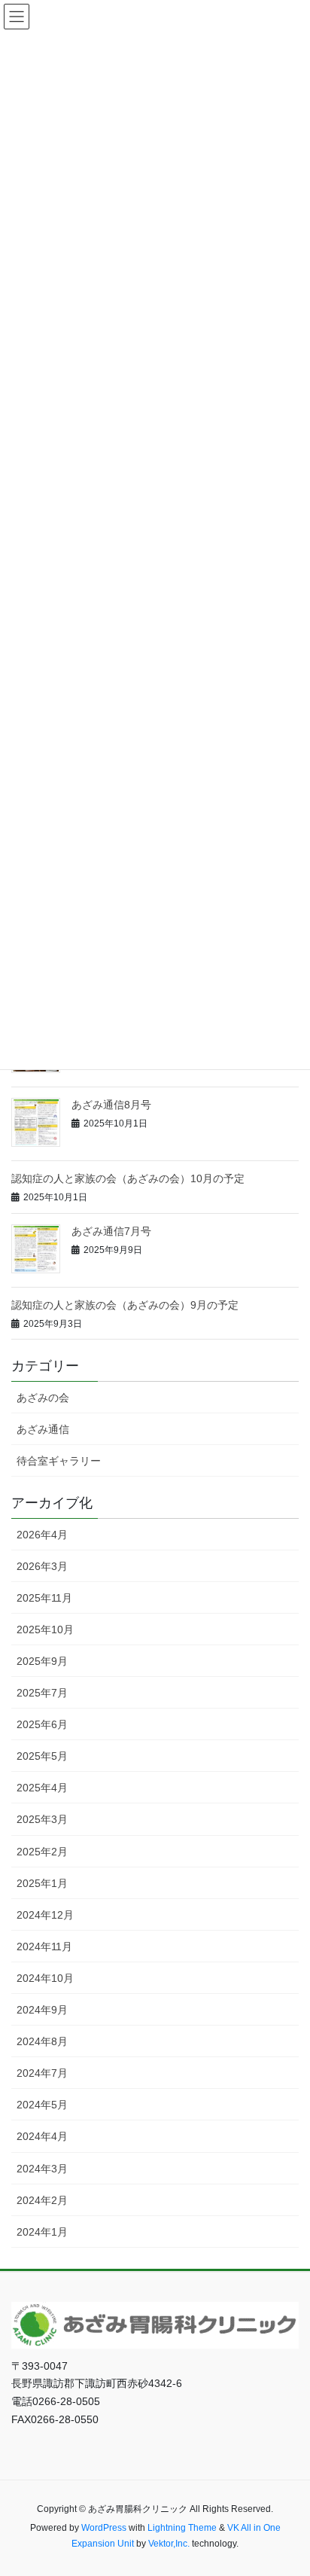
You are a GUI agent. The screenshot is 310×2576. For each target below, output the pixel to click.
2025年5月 (42, 1756)
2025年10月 (45, 1629)
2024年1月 (42, 2232)
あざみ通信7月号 (111, 1231)
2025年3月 (42, 1819)
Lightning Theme (182, 2528)
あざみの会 (43, 1398)
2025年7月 (42, 1693)
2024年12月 (45, 1915)
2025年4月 (42, 1788)
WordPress (104, 2528)
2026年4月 (42, 1535)
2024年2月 (42, 2200)
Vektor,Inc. (169, 2544)
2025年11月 (44, 1598)
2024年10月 (45, 1978)
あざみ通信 (43, 1429)
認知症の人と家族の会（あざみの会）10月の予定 (128, 1178)
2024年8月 (42, 2041)
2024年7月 (42, 2073)
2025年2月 (42, 1852)
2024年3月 (42, 2169)
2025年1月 (42, 1883)
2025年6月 (42, 1724)
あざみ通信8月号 (111, 1105)
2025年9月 (42, 1661)
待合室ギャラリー (59, 1461)
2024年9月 (42, 2010)
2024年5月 (42, 2105)
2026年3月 (42, 1566)
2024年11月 (44, 1946)
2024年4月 (42, 2136)
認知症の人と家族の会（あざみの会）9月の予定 (125, 1305)
